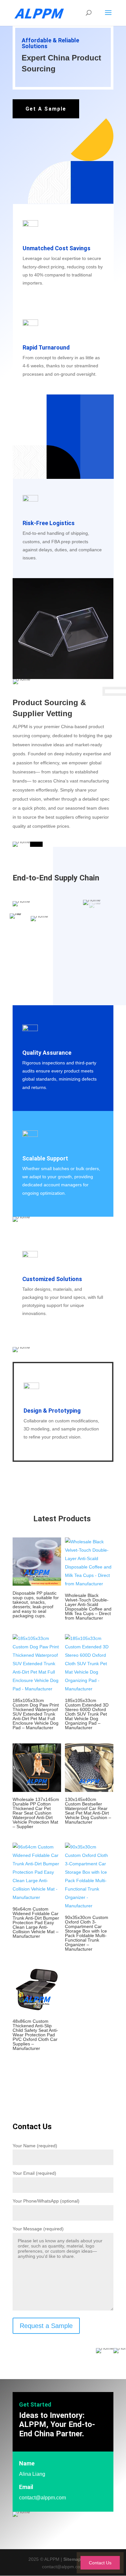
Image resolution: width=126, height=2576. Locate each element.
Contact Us (100, 2563)
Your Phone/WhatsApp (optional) (46, 2201)
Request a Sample (46, 2326)
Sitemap (72, 2559)
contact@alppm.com (42, 2498)
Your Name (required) (35, 2146)
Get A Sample (46, 109)
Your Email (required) (34, 2173)
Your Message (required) (38, 2229)
